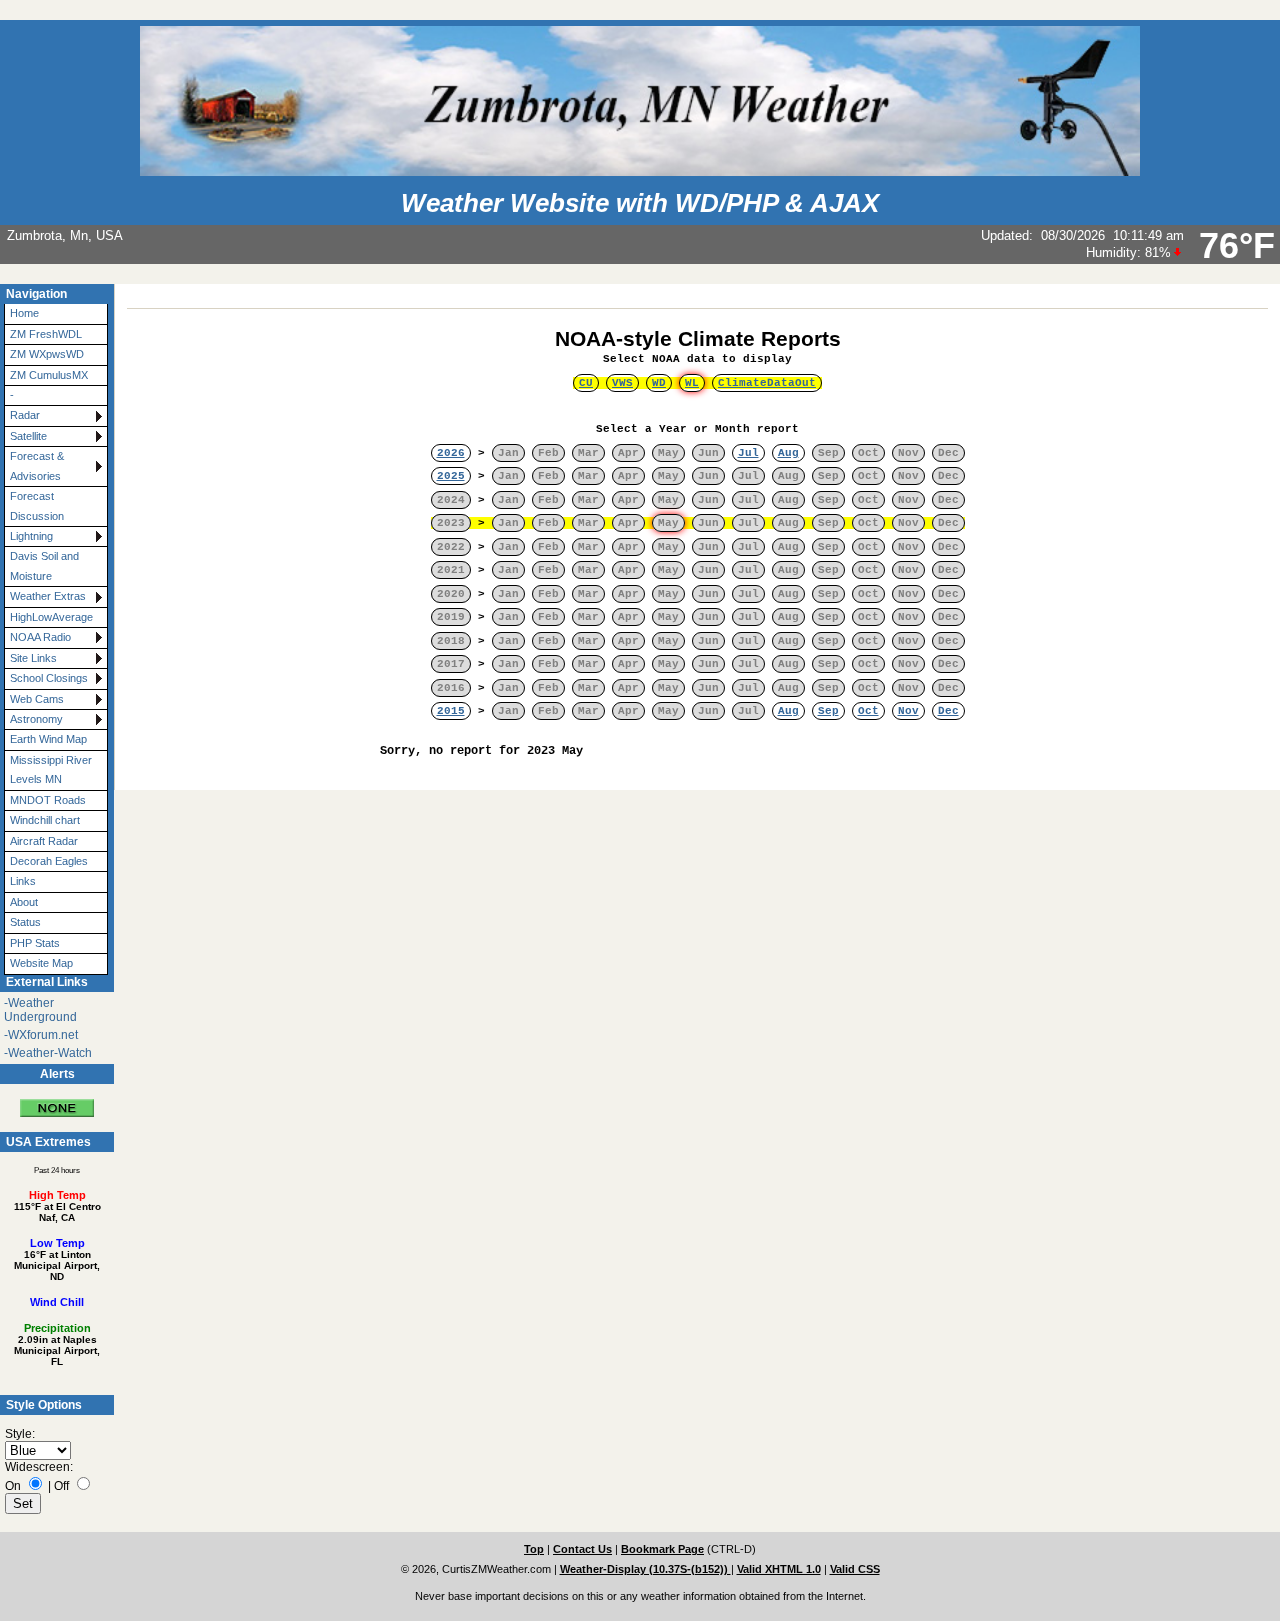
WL (692, 383)
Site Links (33, 658)
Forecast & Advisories (37, 465)
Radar (25, 415)
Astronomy (36, 719)
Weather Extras (48, 596)
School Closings (49, 678)
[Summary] (57, 1100)
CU (586, 383)
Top (534, 1549)
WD (659, 383)
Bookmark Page (662, 1549)
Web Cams (37, 699)
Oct (868, 711)
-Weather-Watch (48, 1053)
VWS (622, 383)
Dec (948, 711)
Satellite (28, 436)
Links (23, 881)
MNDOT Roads (48, 800)
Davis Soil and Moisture (44, 565)
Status (25, 922)
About (24, 902)
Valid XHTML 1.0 (779, 1569)
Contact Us (582, 1549)
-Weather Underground (40, 1010)
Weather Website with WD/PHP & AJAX (640, 203)
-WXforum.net (41, 1035)
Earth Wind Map (48, 739)
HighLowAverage (51, 617)
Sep (828, 711)
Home (24, 313)
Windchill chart (45, 820)
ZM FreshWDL (46, 334)
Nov (908, 711)
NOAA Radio (40, 637)
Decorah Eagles (49, 861)
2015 (451, 711)
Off (61, 1486)
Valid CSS (855, 1569)
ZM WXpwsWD (47, 354)
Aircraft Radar (44, 841)
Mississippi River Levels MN (51, 769)
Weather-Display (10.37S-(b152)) (645, 1569)
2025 (451, 476)
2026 (451, 453)
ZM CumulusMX (49, 375)
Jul (748, 453)
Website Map (41, 963)
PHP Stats (35, 943)
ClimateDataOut (767, 383)
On (13, 1486)
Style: (20, 1434)
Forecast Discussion (37, 505)
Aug (788, 453)
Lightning (31, 536)
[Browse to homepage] (640, 167)
